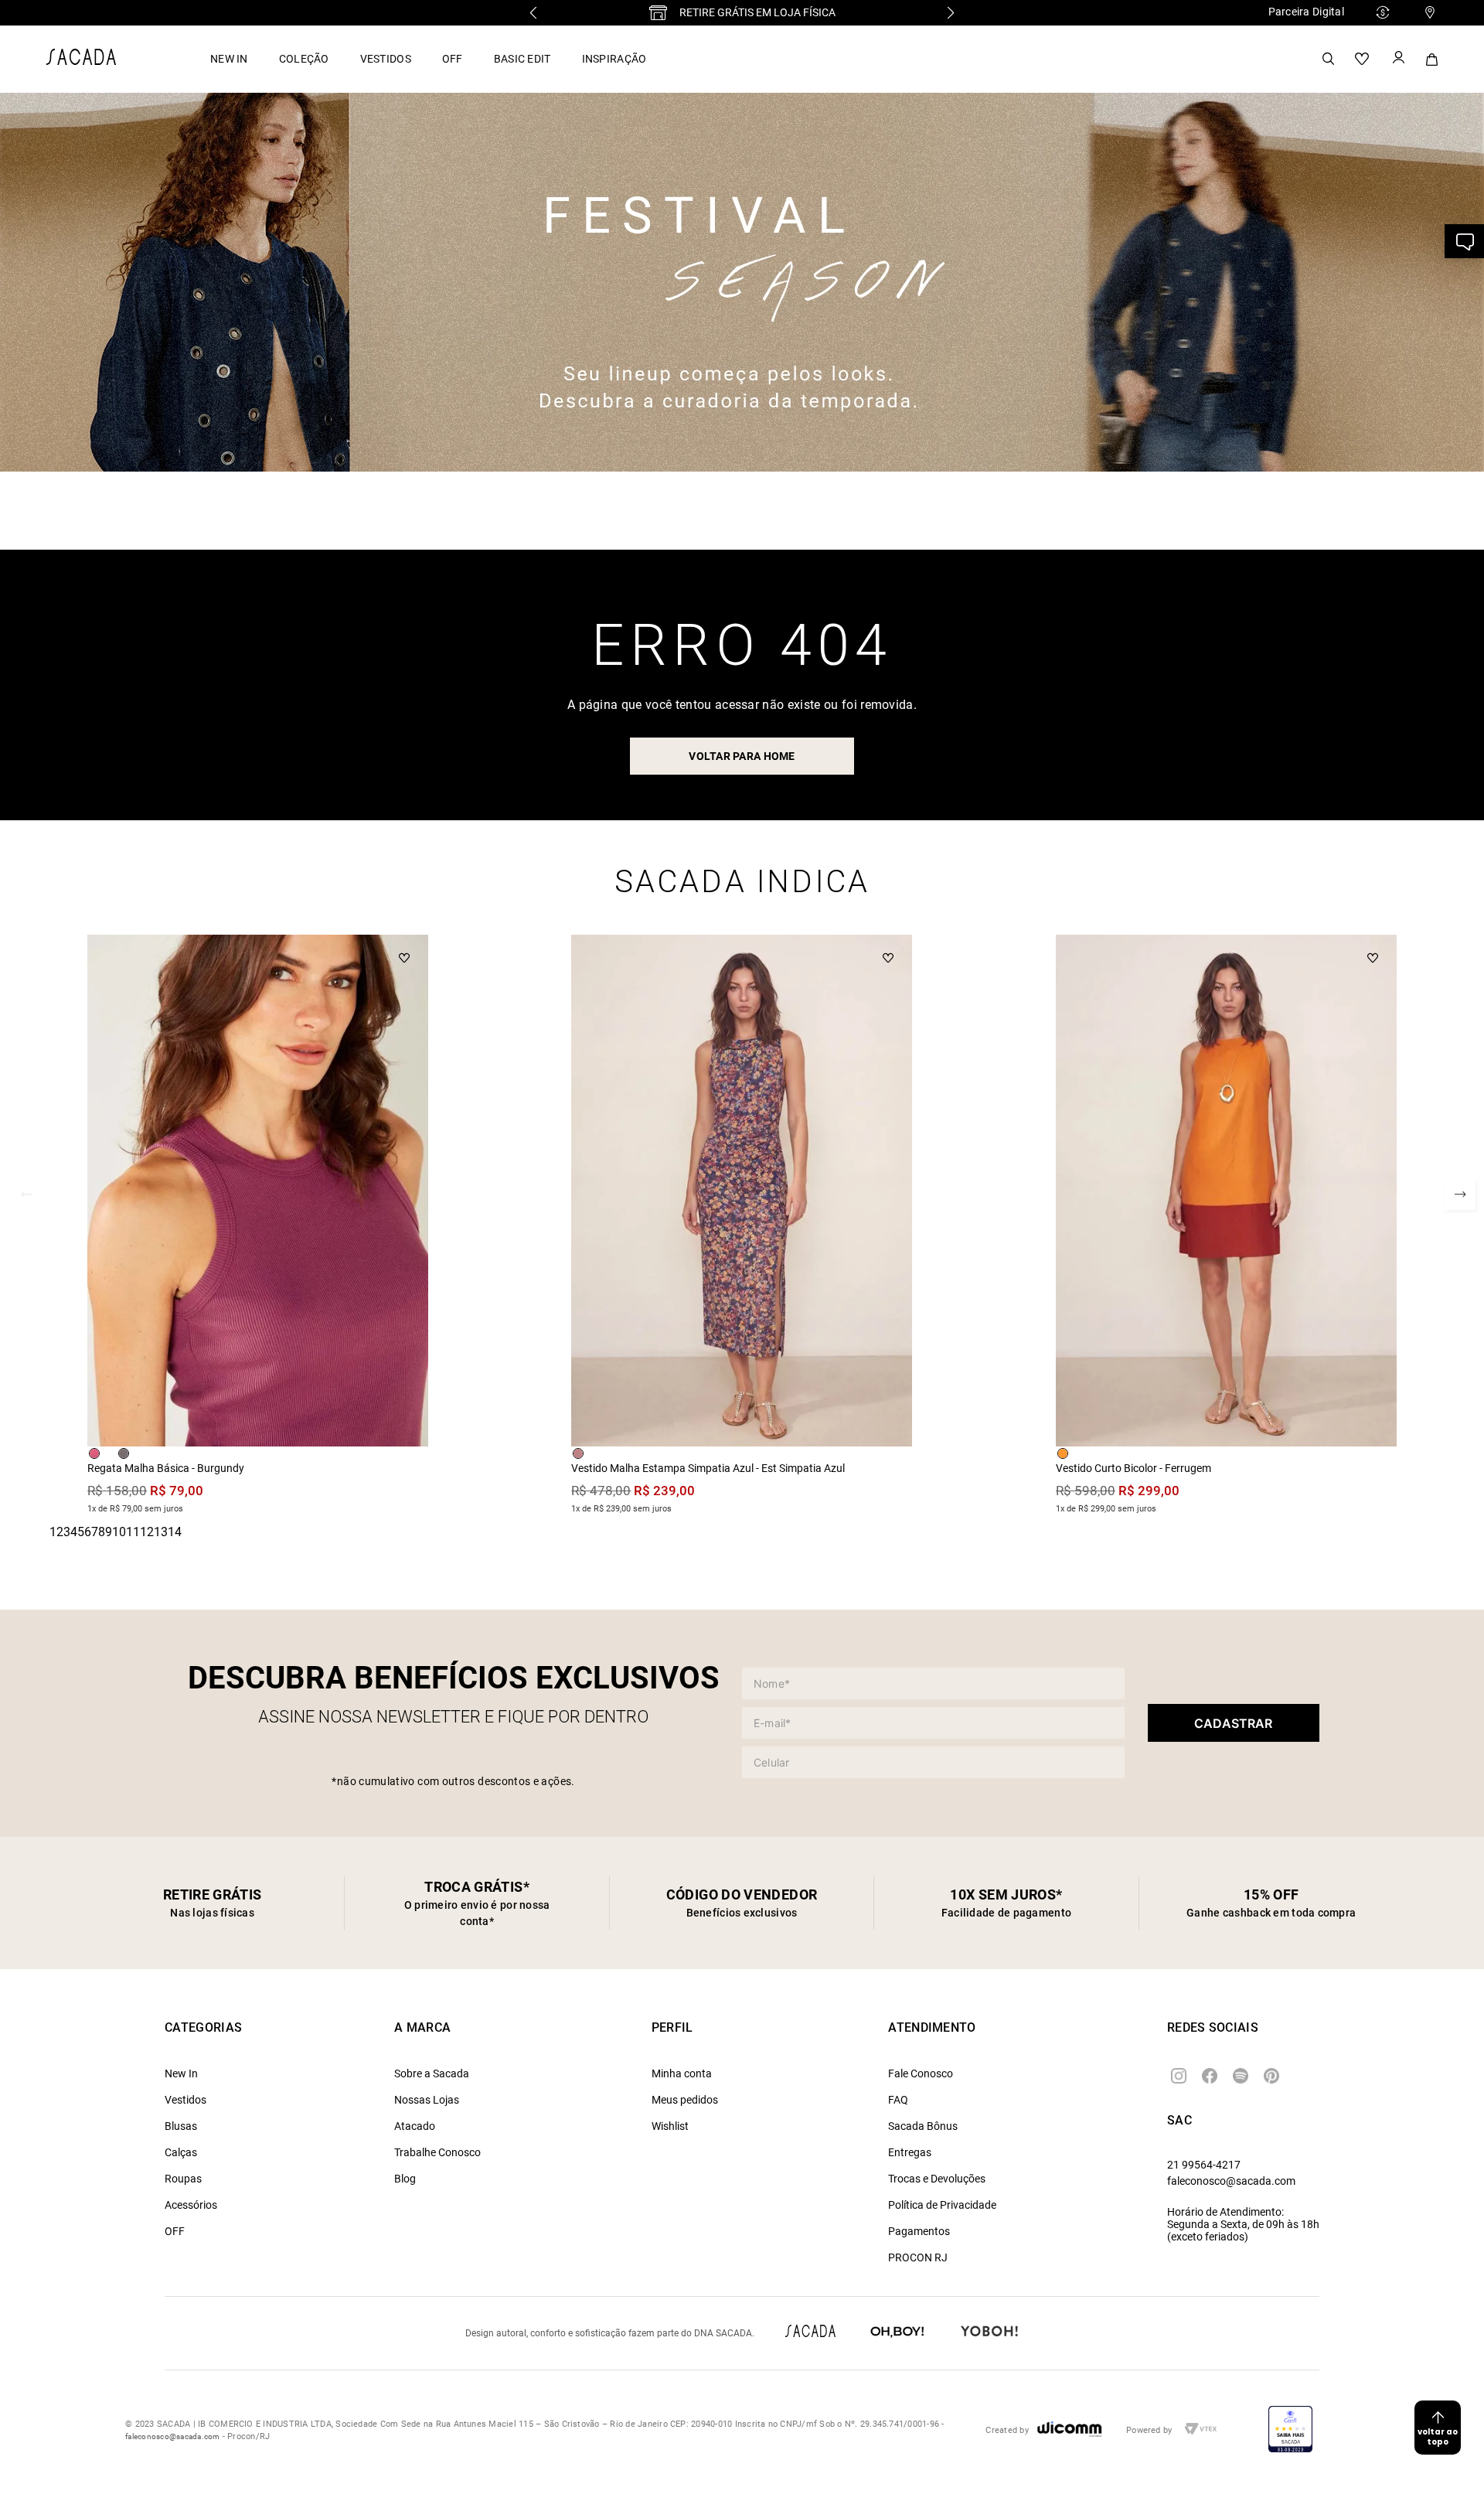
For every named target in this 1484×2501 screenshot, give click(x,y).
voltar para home (742, 756)
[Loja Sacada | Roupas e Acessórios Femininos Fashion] (81, 61)
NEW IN (229, 59)
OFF (453, 59)
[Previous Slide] (533, 13)
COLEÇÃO (304, 59)
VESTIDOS (386, 59)
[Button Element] (1397, 59)
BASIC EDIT (522, 59)
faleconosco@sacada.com (1231, 2181)
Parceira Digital (1306, 12)
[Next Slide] (951, 13)
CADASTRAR (1233, 1723)
